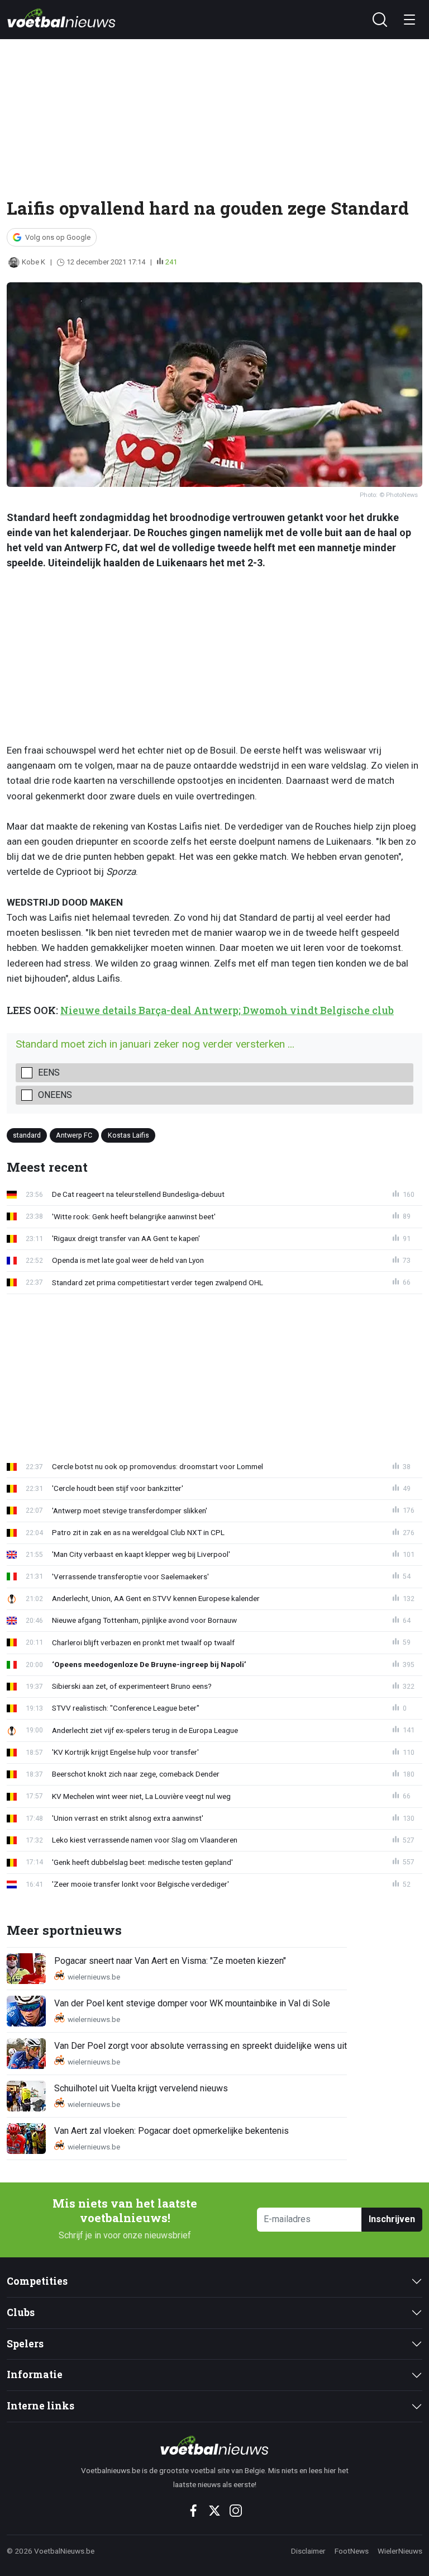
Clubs (21, 2312)
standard (27, 1135)
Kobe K (34, 262)
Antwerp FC (74, 1135)
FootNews (352, 2551)
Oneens (55, 1095)
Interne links (40, 2406)
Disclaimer (308, 2551)
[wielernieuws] (214, 2445)
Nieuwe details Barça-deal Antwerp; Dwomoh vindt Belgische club (227, 1010)
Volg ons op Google (58, 237)
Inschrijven (392, 2219)
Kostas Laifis (128, 1135)
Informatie (35, 2374)
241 (171, 262)
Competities (37, 2281)
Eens (49, 1072)
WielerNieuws (400, 2551)
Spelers (25, 2344)
